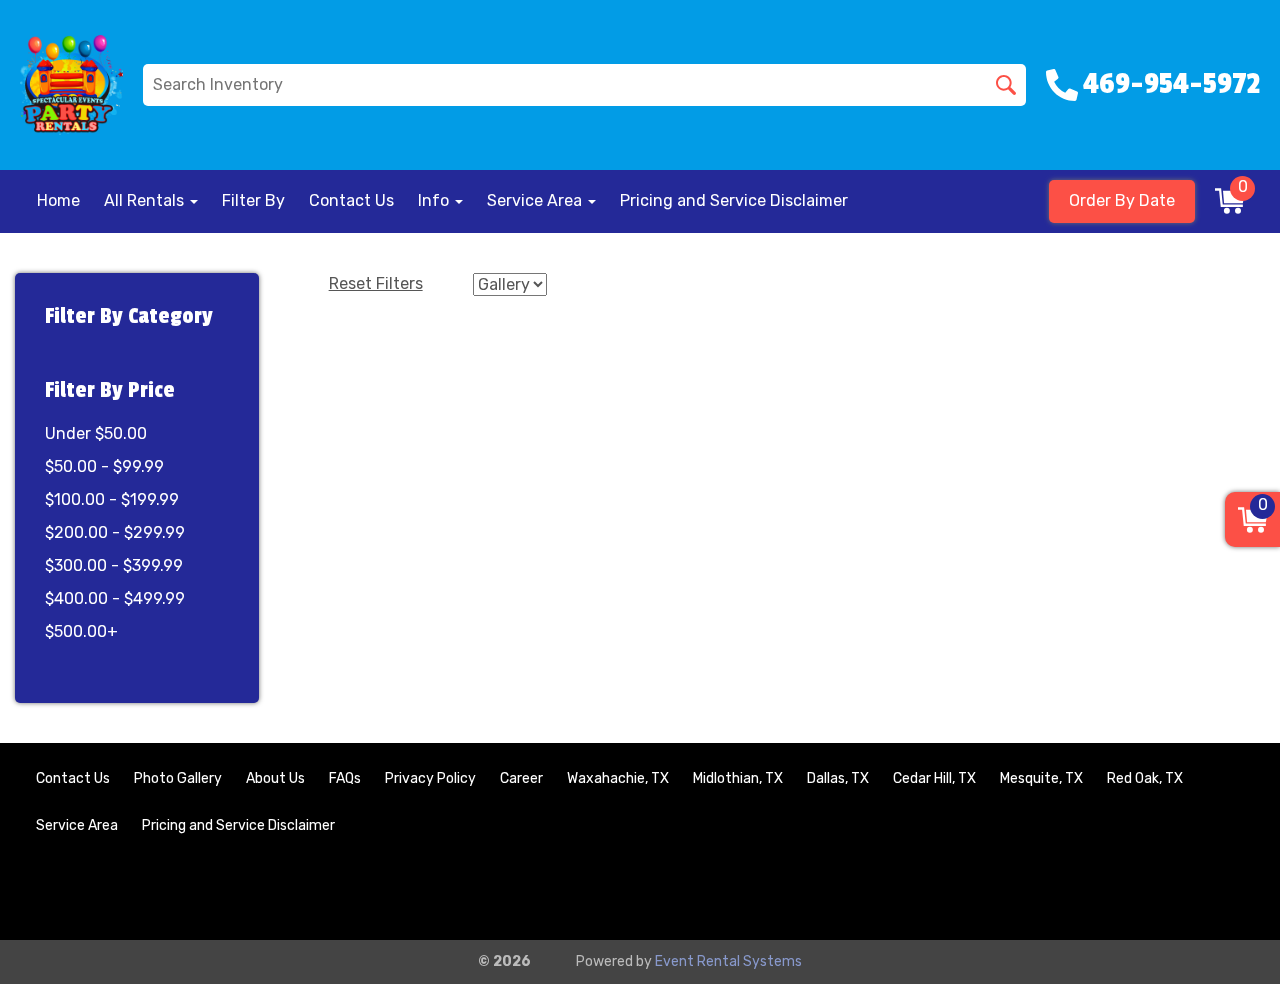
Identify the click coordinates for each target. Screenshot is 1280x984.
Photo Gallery (178, 778)
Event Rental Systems (728, 961)
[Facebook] (1172, 891)
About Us (275, 778)
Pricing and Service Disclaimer (734, 200)
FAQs (345, 778)
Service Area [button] (536, 200)
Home (58, 200)
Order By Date (1122, 200)
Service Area (77, 825)
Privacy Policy (430, 778)
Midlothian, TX (738, 778)
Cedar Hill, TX (934, 778)
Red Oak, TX (1145, 778)
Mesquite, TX (1041, 778)
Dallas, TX (838, 778)
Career (521, 778)
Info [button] (435, 200)
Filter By (253, 200)
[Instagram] (1226, 891)
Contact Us (351, 200)
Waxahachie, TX (618, 778)
